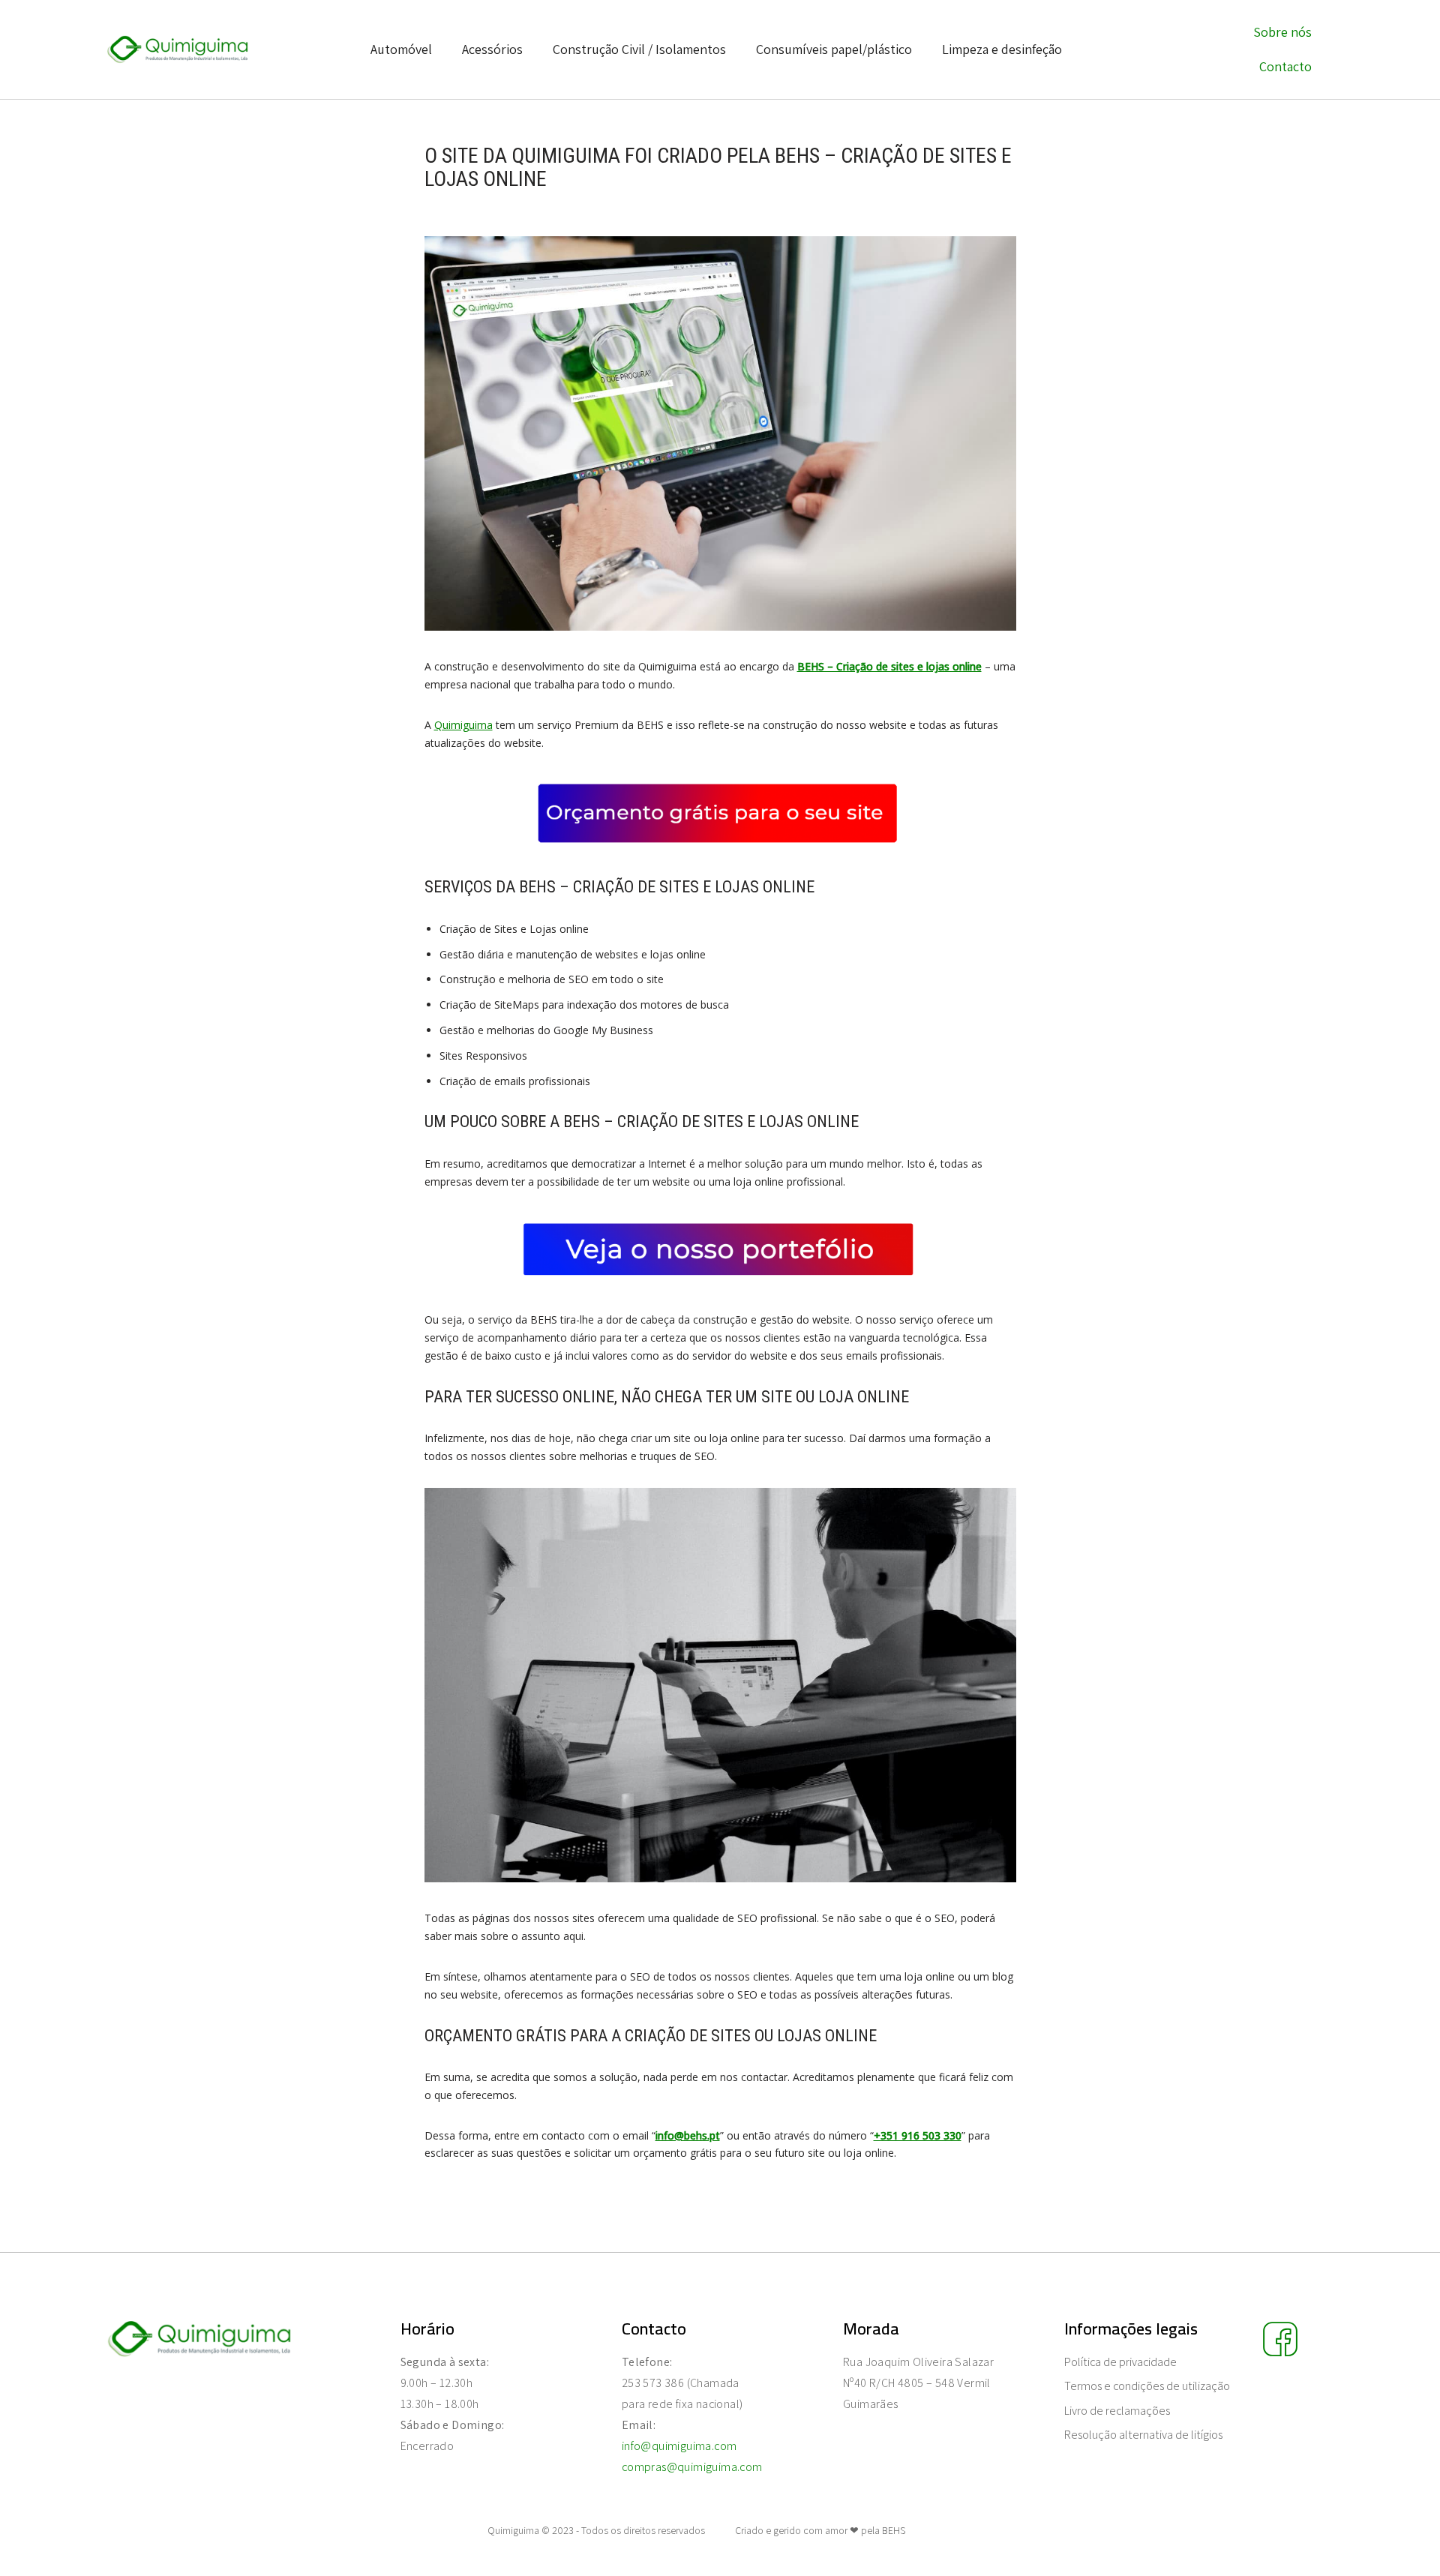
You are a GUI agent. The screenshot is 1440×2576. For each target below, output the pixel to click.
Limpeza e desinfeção (1002, 49)
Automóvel (401, 49)
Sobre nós (1282, 32)
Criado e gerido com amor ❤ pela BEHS (820, 2530)
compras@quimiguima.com (692, 2467)
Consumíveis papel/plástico (834, 49)
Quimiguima (463, 725)
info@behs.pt (688, 2135)
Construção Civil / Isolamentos (639, 49)
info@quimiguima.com (679, 2446)
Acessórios (492, 49)
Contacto (1285, 66)
